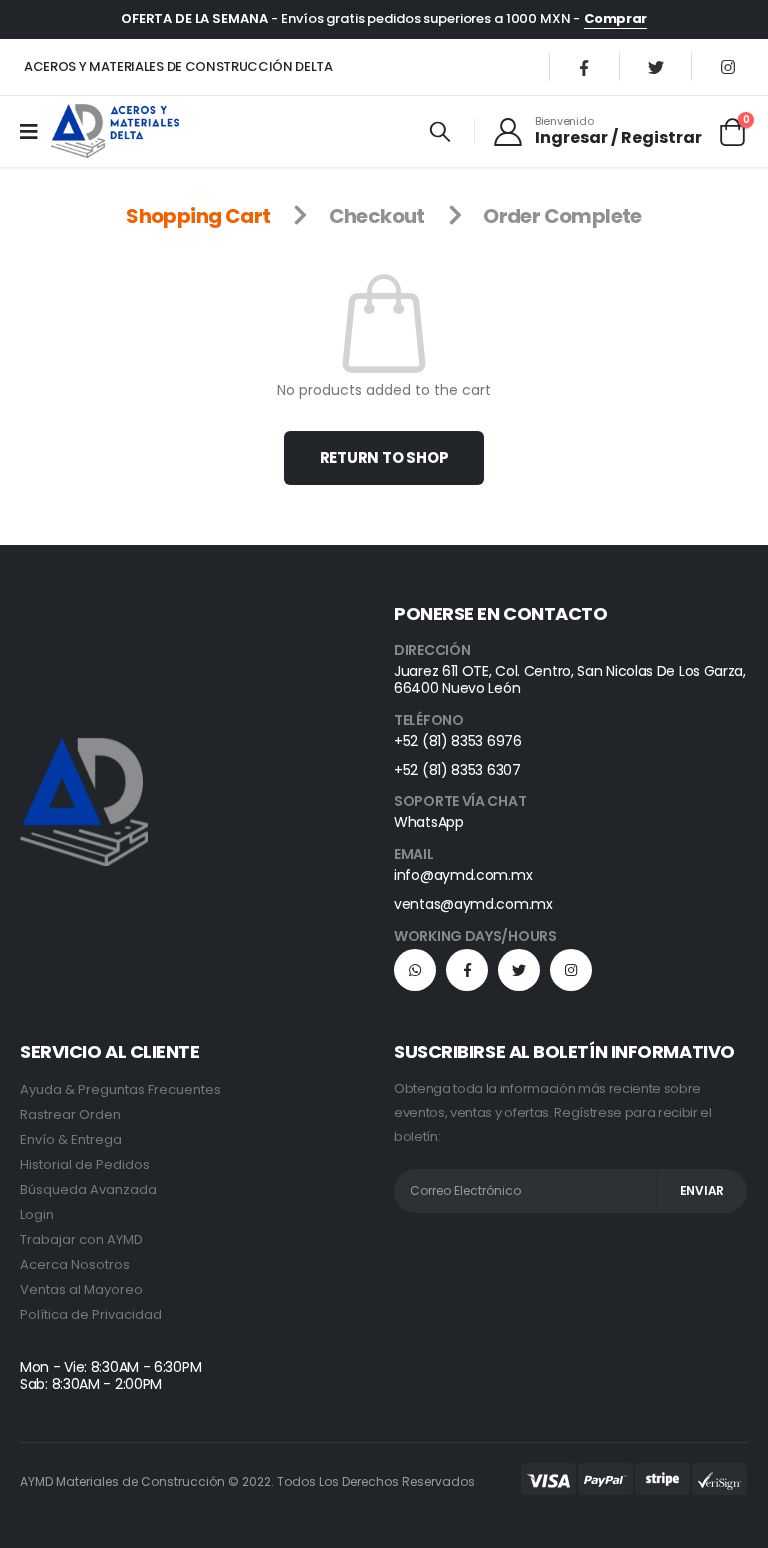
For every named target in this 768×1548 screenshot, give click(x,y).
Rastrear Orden (70, 1114)
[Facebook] (584, 67)
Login (37, 1214)
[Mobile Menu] (35, 131)
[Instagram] (728, 67)
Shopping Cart (198, 216)
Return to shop (384, 457)
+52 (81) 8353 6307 (457, 770)
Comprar (615, 18)
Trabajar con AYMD (81, 1239)
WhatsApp (429, 822)
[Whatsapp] (415, 970)
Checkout (377, 216)
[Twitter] (656, 67)
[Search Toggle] (440, 131)
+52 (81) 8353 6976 (458, 741)
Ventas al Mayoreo (81, 1289)
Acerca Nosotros (75, 1264)
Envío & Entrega (71, 1139)
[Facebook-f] (467, 970)
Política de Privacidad (91, 1314)
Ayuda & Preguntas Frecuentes (120, 1089)
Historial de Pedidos (85, 1164)
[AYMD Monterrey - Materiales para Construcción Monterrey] (115, 131)
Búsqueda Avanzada (88, 1189)
